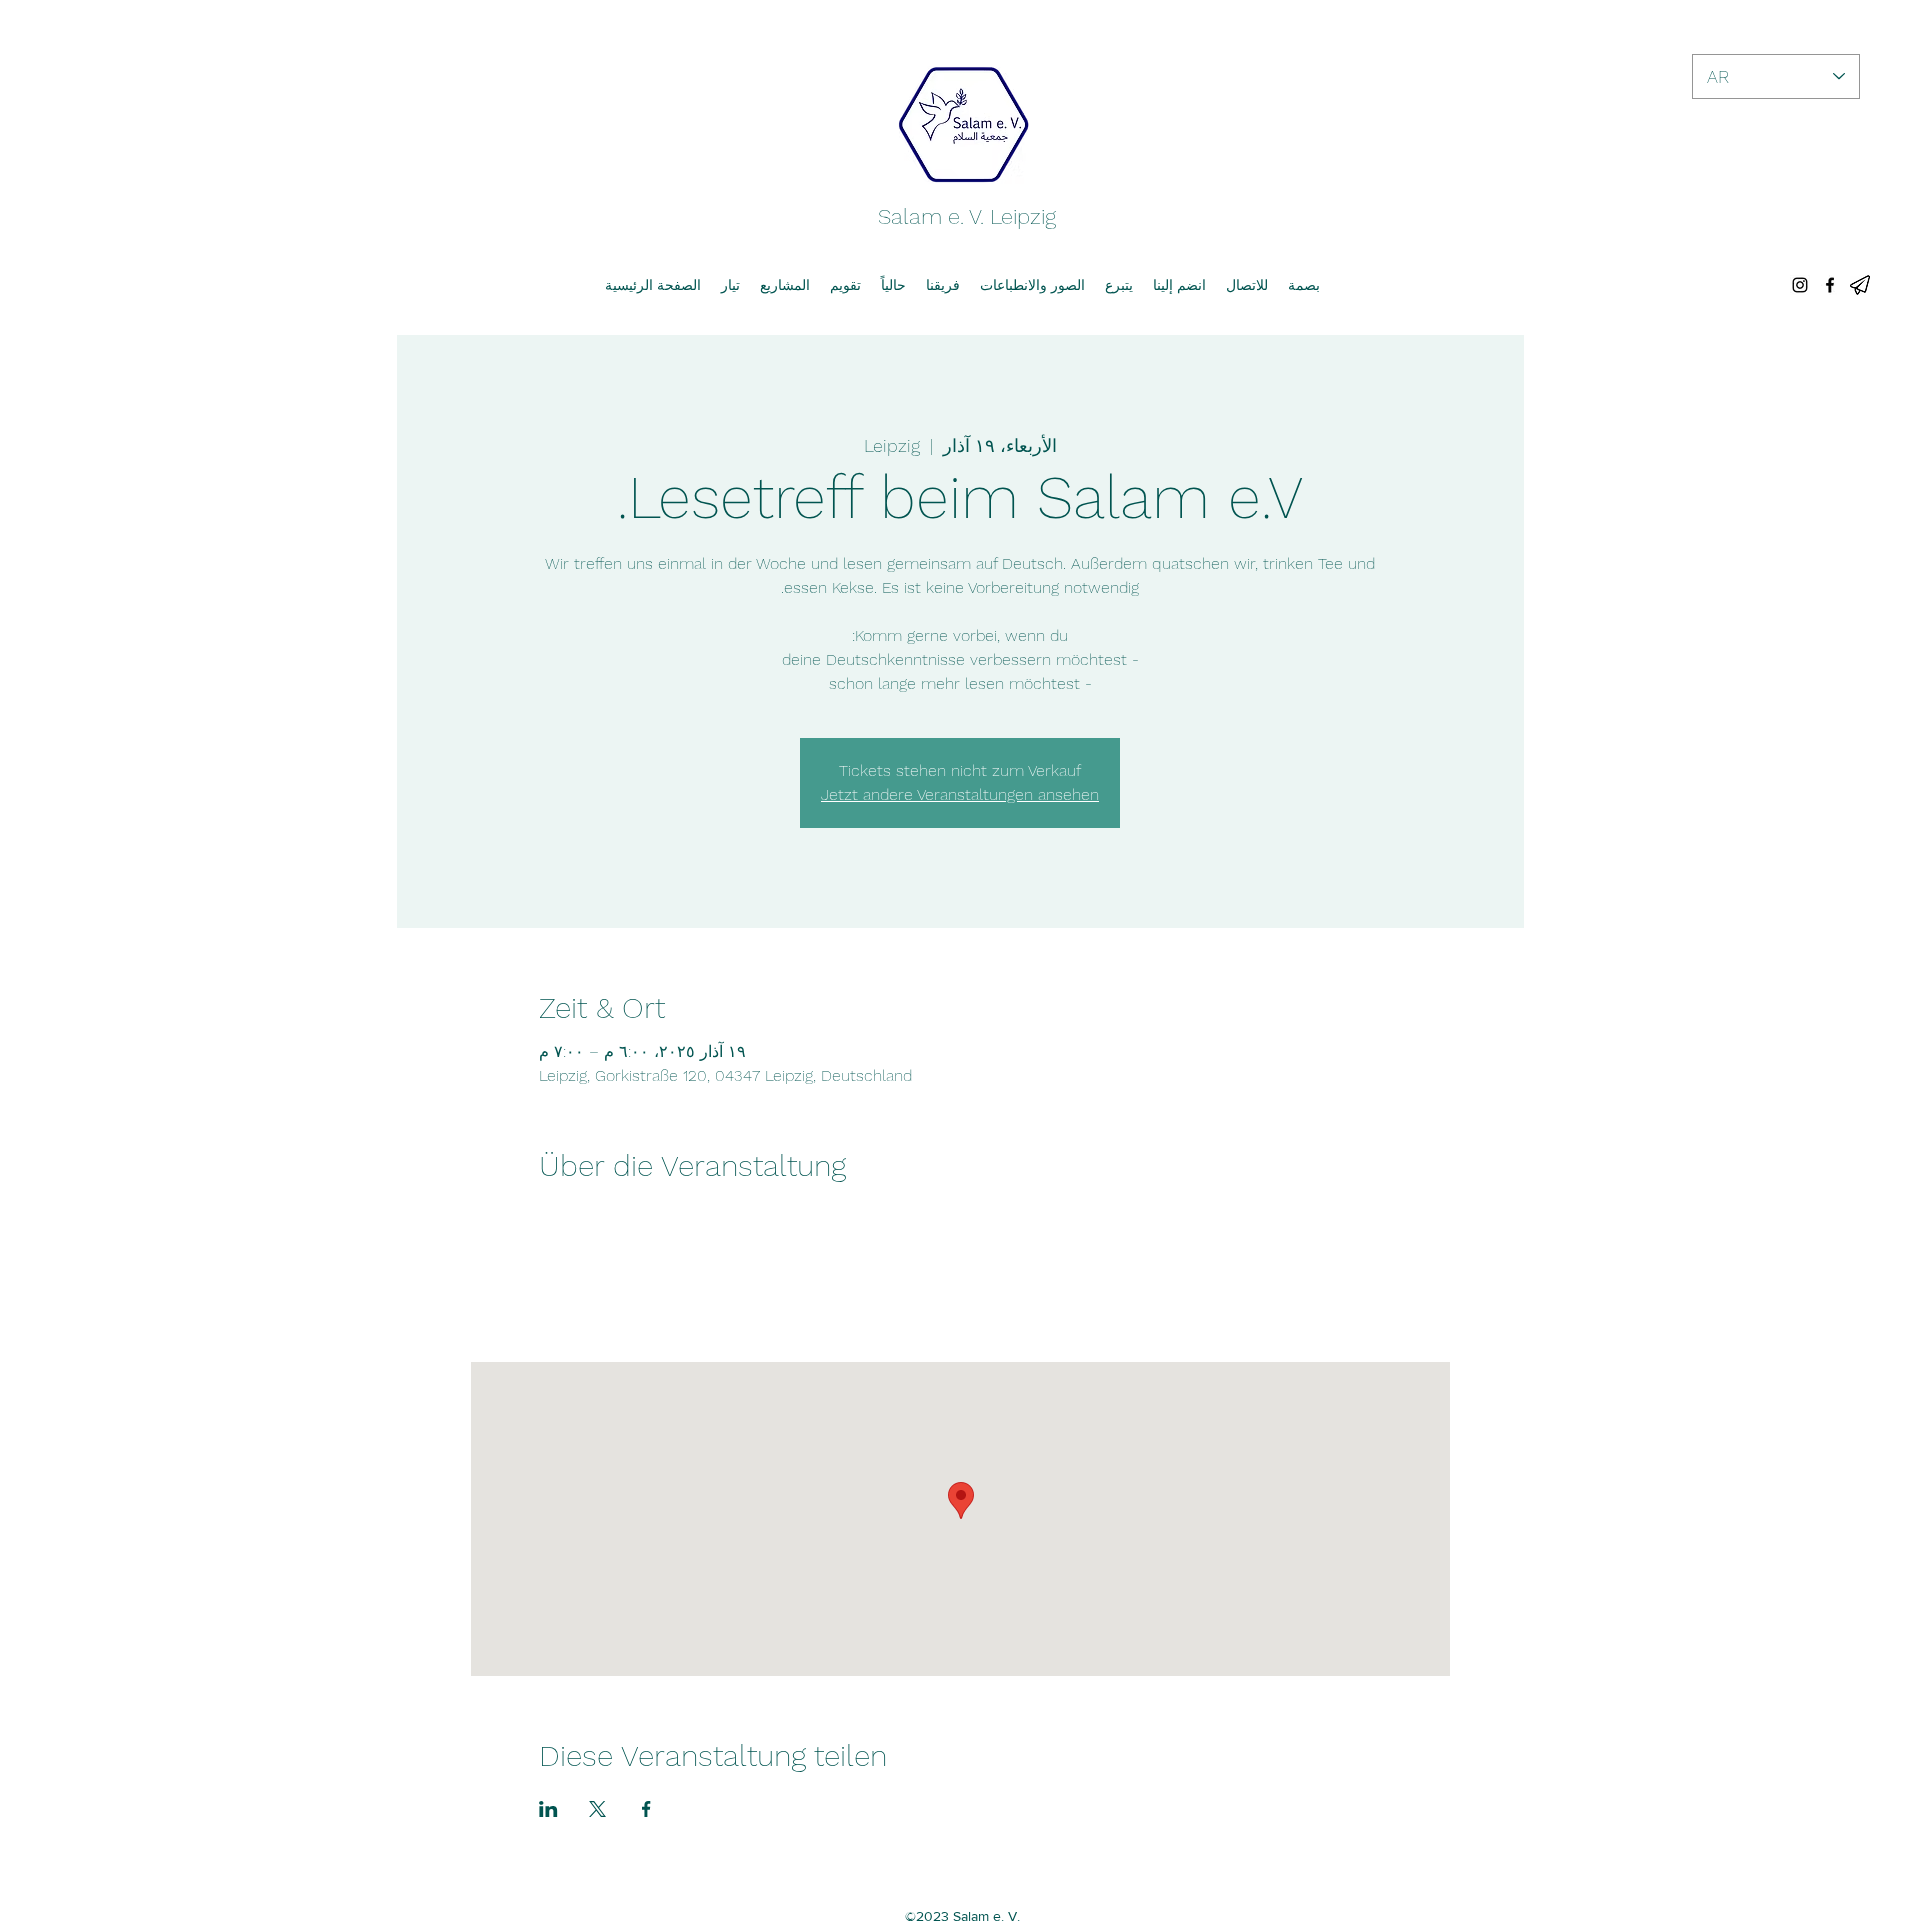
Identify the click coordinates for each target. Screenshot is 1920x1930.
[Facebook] (1830, 285)
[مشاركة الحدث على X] (597, 1809)
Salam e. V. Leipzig (967, 216)
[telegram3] (1860, 285)
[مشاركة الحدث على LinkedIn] (548, 1809)
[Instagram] (1800, 285)
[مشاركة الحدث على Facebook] (646, 1809)
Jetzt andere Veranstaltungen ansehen (960, 794)
